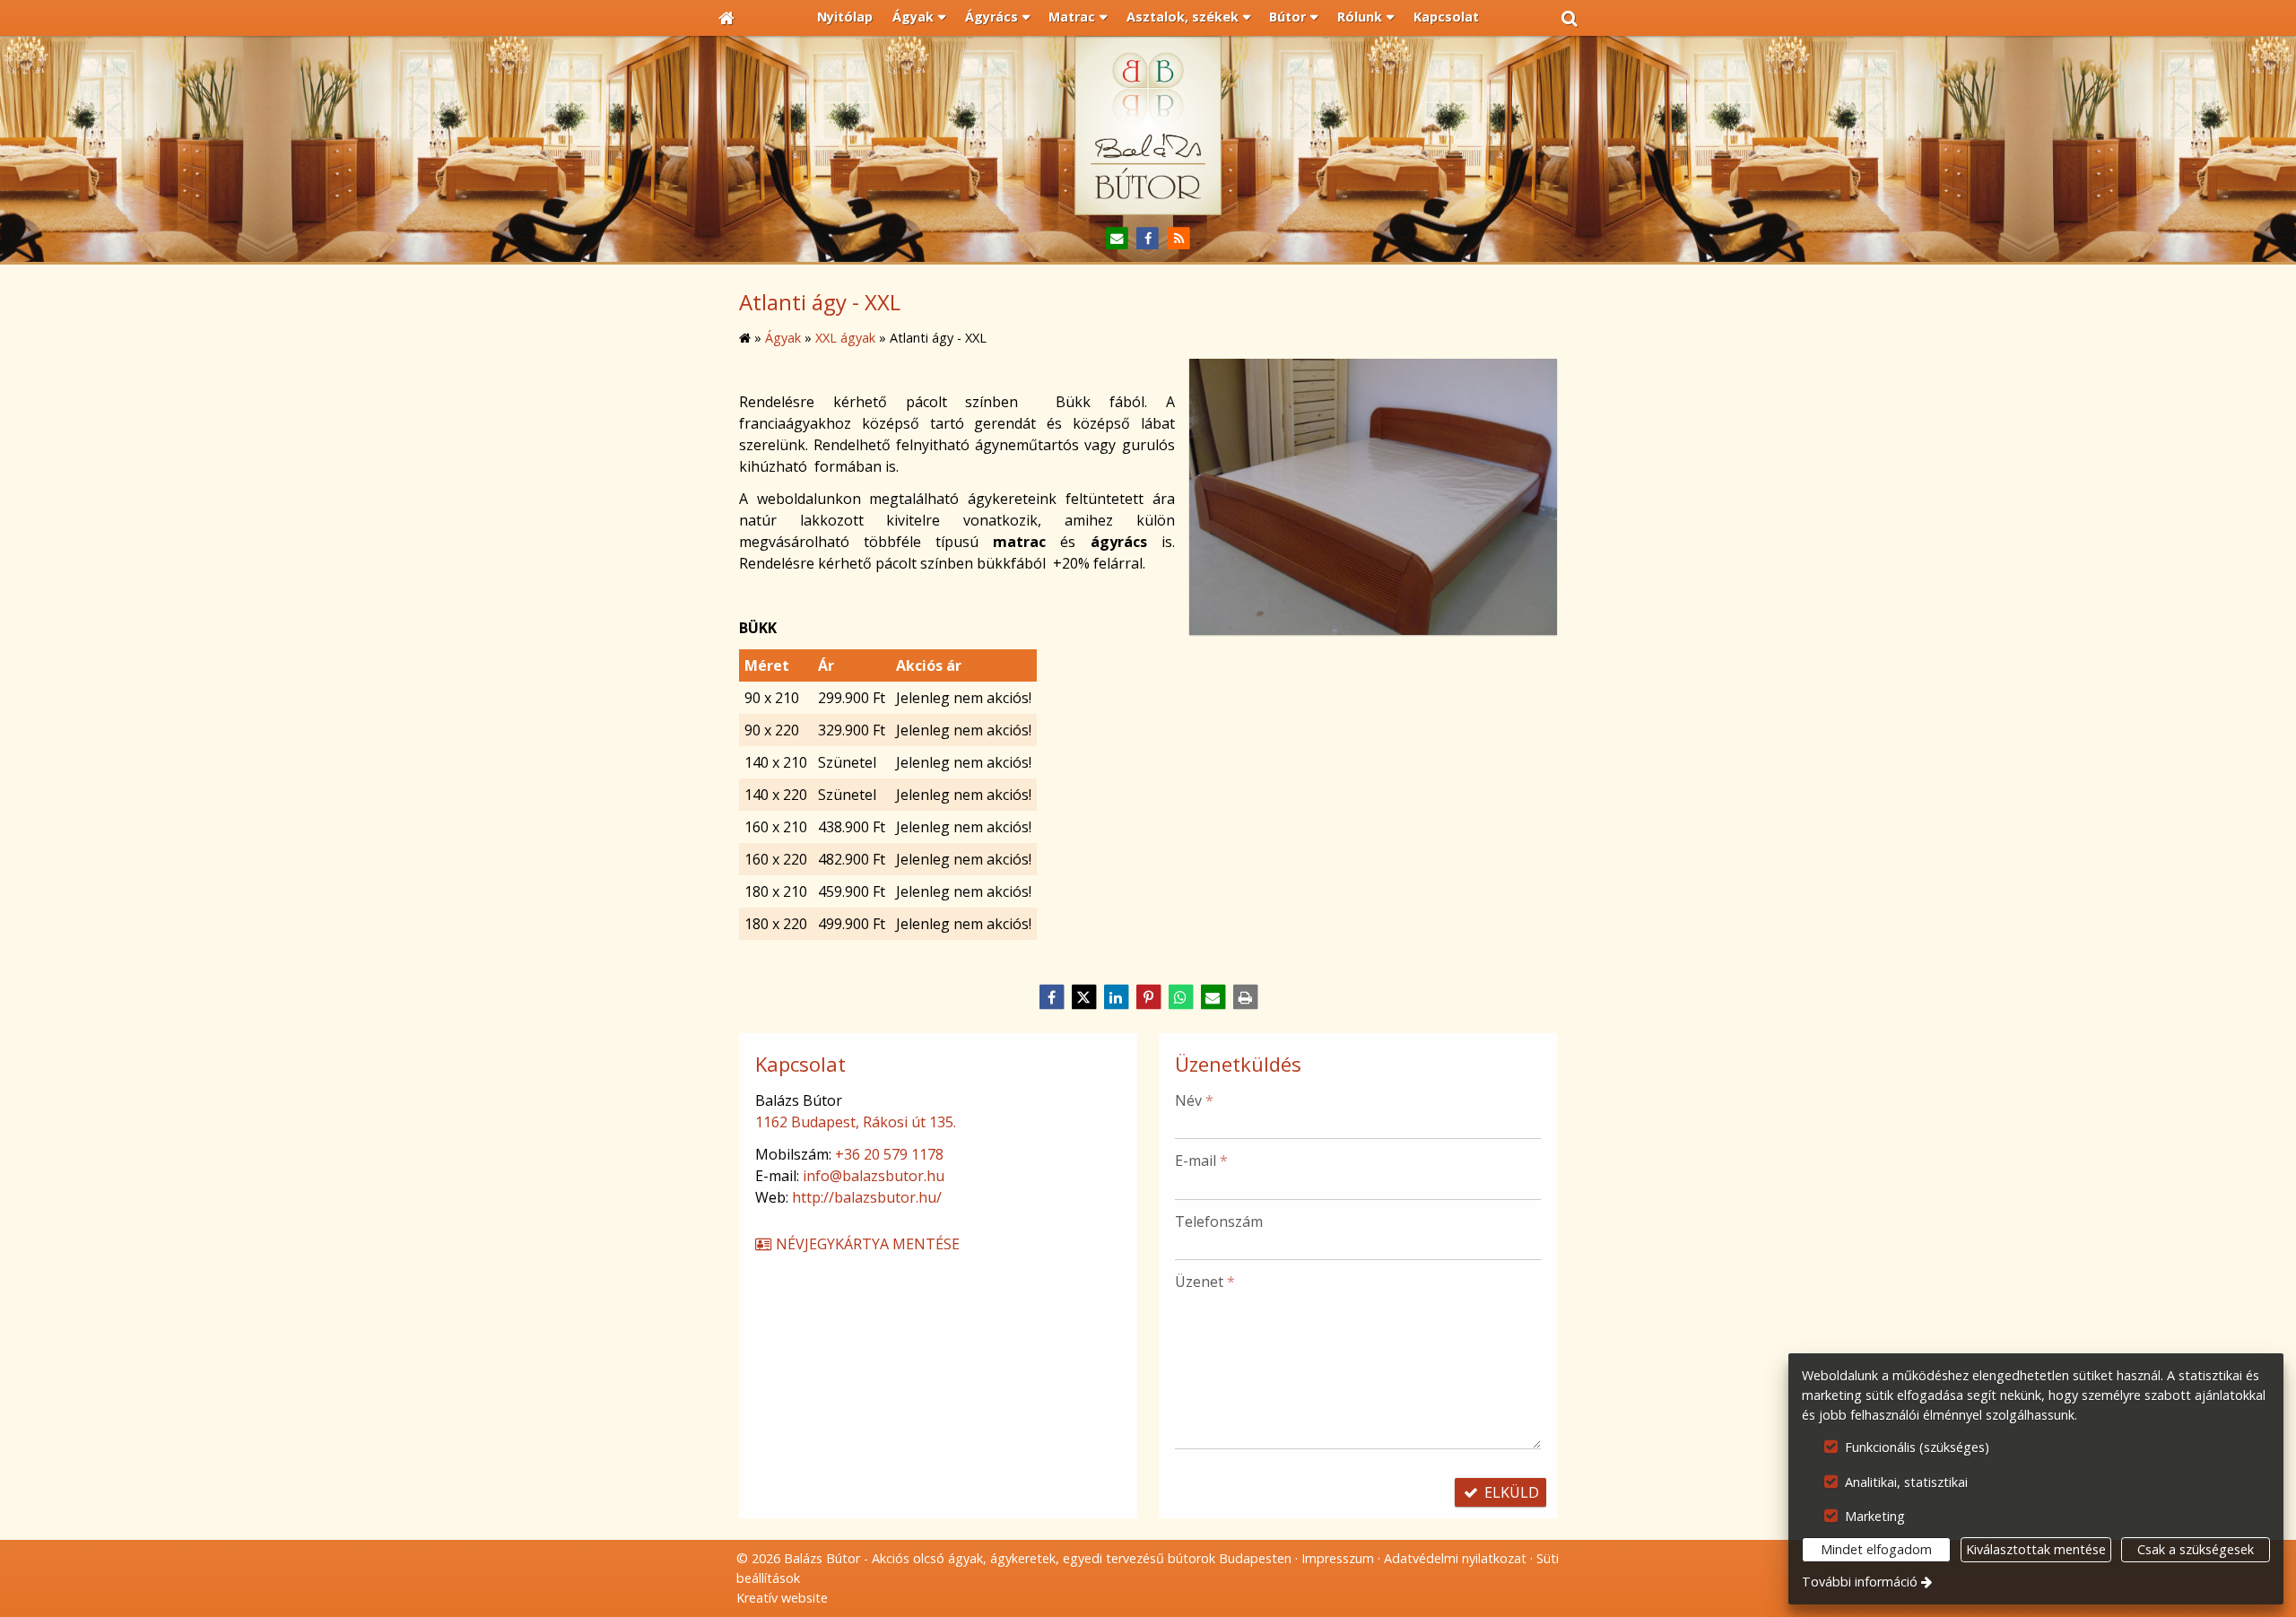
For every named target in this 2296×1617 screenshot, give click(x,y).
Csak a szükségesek (2196, 1549)
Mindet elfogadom (1876, 1549)
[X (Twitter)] (1083, 997)
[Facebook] (1148, 239)
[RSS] (1179, 239)
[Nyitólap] (726, 18)
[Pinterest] (1148, 997)
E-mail (1201, 1161)
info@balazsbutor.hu (874, 1176)
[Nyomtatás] (1245, 997)
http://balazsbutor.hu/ (867, 1197)
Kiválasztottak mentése (2036, 1549)
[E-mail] (1117, 239)
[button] (1570, 18)
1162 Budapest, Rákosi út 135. (856, 1122)
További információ (1860, 1582)
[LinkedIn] (1116, 997)
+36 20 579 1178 (889, 1154)
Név (1194, 1100)
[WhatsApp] (1180, 997)
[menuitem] (726, 18)
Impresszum (1338, 1558)
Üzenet (1205, 1282)
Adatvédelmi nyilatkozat (1455, 1558)
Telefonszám (1219, 1221)
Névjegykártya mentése (866, 1244)
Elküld (1510, 1492)
